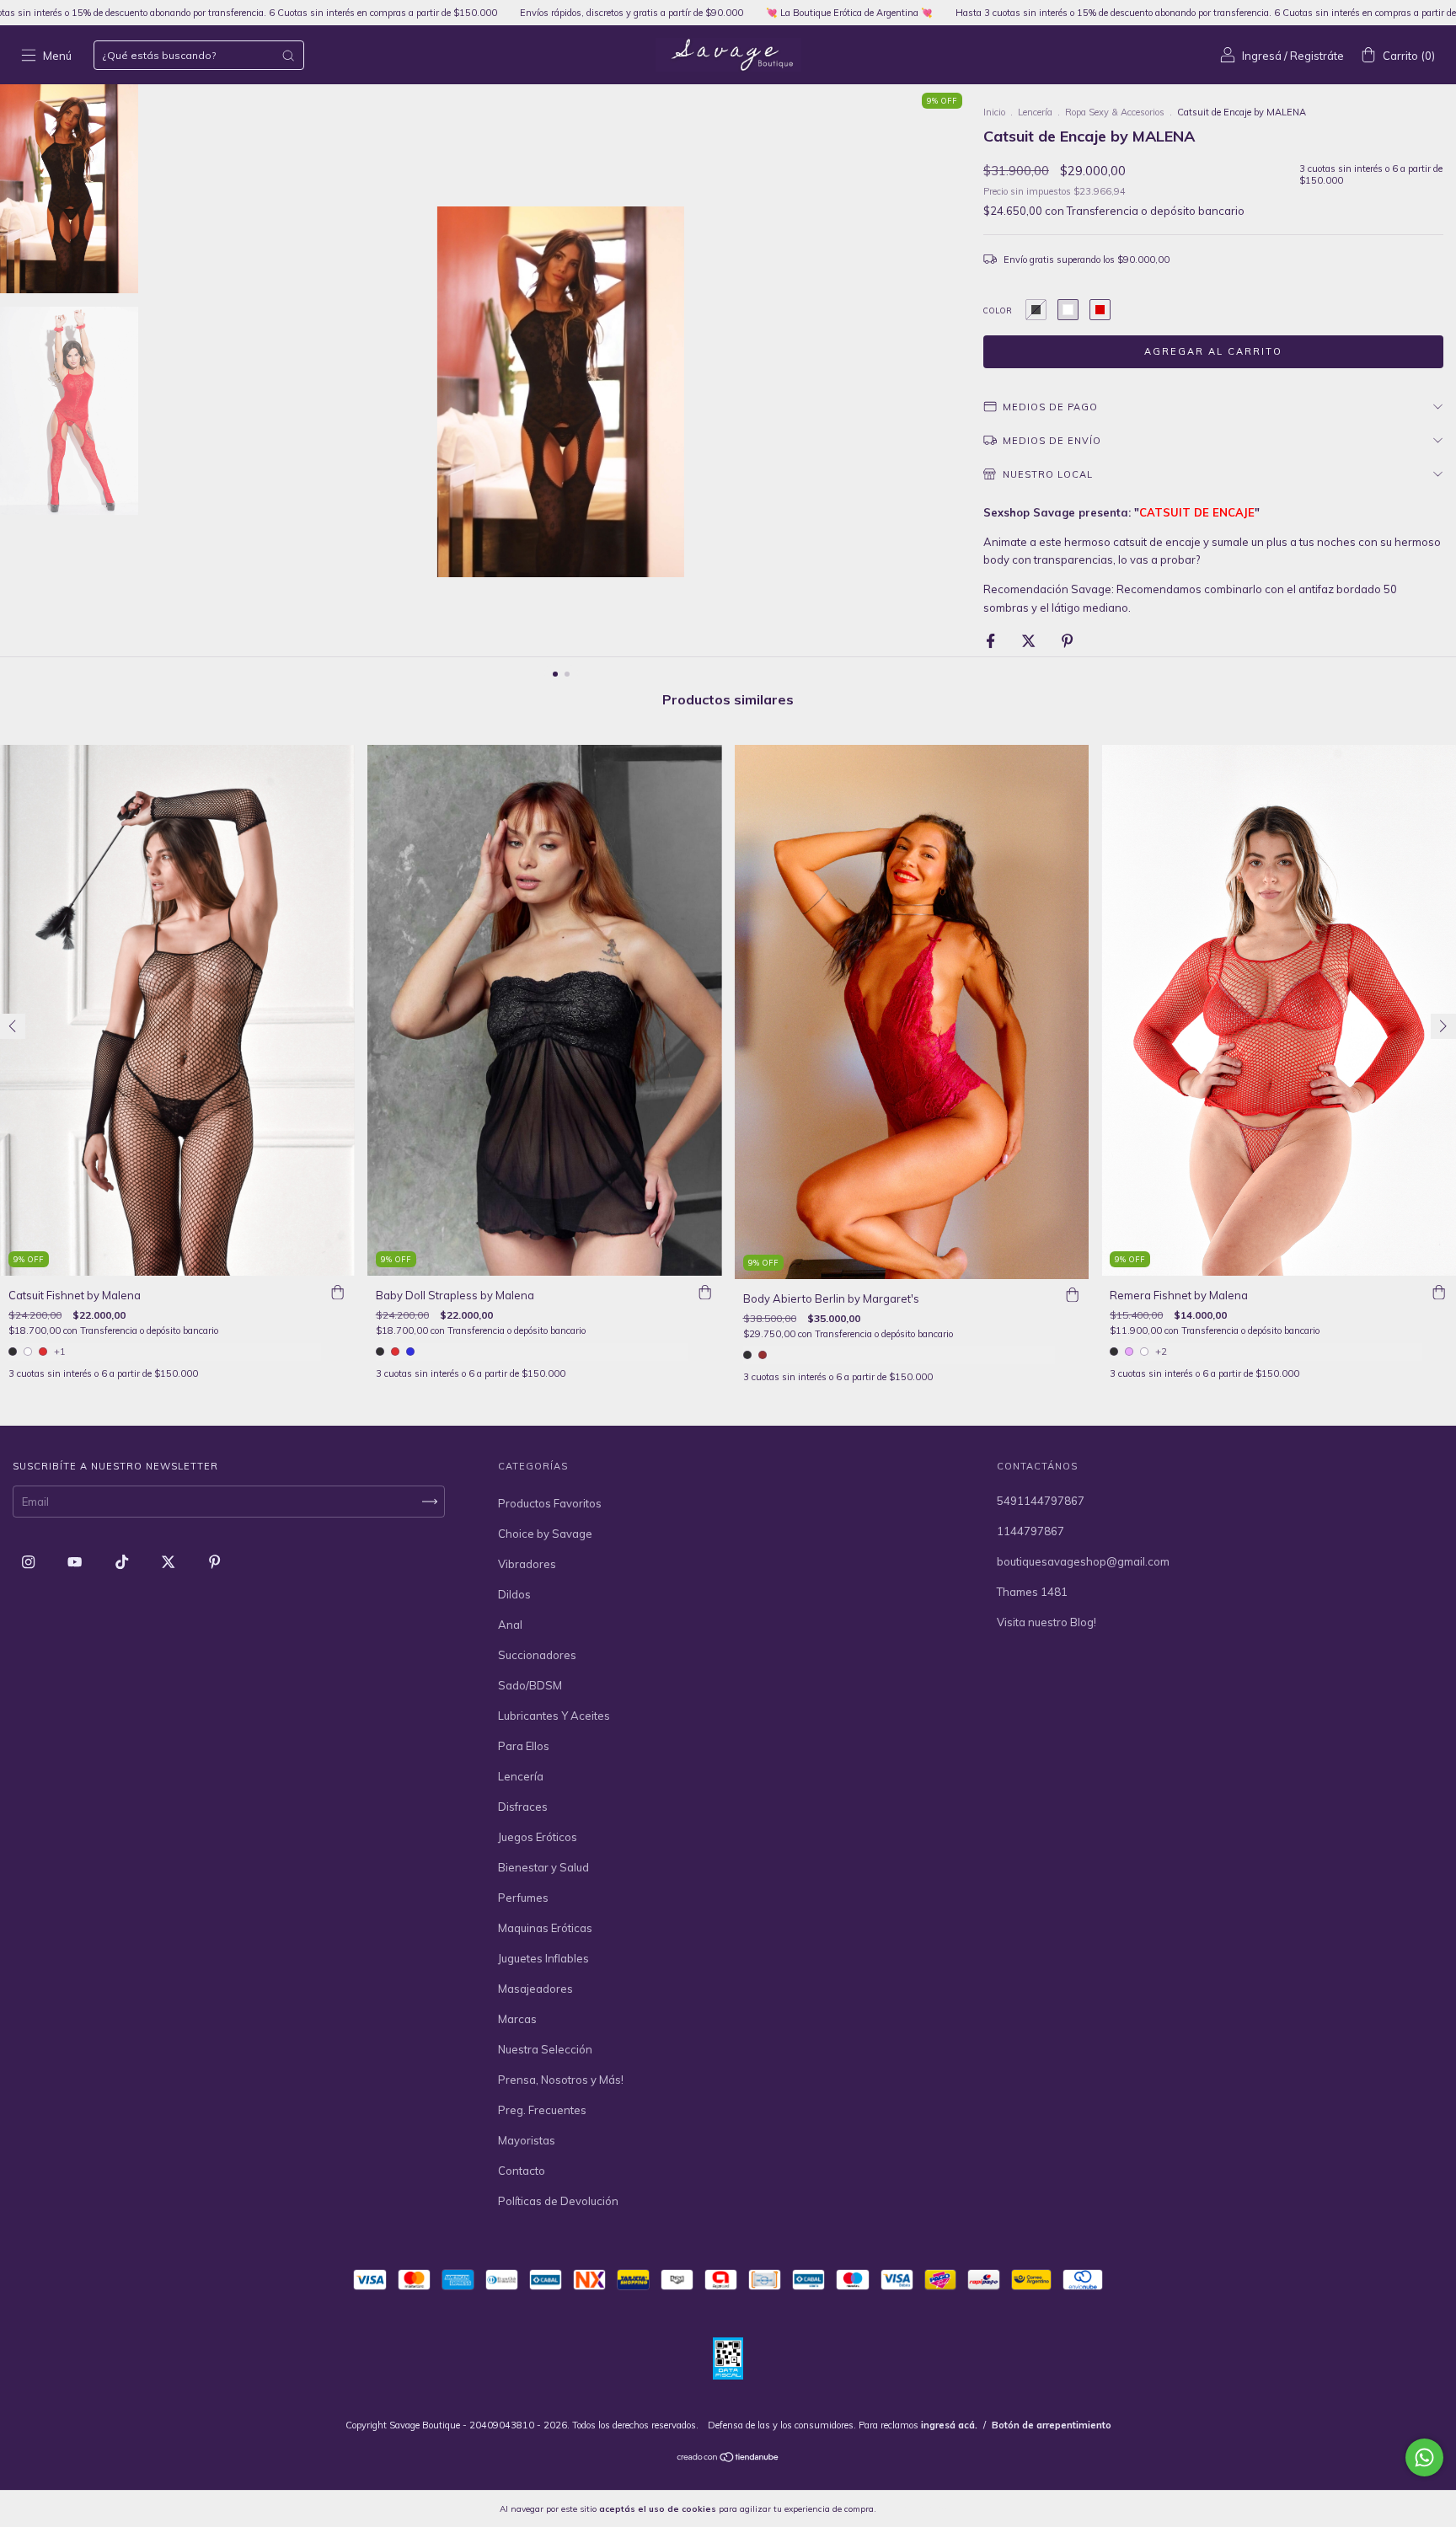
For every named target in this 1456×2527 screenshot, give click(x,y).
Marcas (517, 2019)
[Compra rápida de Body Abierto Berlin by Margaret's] (1072, 1296)
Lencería (1035, 112)
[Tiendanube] (728, 2458)
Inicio (994, 112)
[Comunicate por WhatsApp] (1424, 2457)
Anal (510, 1625)
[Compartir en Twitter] (1030, 641)
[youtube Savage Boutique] (76, 1561)
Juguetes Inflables (543, 1958)
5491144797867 (1041, 1501)
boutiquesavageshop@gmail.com (1083, 1561)
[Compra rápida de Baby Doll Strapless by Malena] (705, 1293)
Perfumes (523, 1898)
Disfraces (523, 1807)
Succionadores (537, 1655)
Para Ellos (524, 1746)
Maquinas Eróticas (545, 1928)
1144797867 (1030, 1531)
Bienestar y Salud (543, 1867)
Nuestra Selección (545, 2049)
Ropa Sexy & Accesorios (1115, 112)
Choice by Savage (545, 1534)
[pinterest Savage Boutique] (214, 1561)
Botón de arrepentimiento (1052, 2425)
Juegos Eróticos (538, 1837)
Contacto (522, 2171)
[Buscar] (288, 56)
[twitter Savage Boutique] (169, 1561)
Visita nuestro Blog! (1046, 1622)
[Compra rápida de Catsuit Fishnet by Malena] (338, 1293)
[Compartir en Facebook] (992, 641)
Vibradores (527, 1564)
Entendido (923, 2508)
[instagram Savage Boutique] (29, 1561)
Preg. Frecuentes (542, 2110)
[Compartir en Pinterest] (1067, 641)
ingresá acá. (949, 2425)
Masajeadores (535, 1989)
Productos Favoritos (550, 1503)
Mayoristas (527, 2140)
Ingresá (1262, 56)
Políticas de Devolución (558, 2201)
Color (998, 311)
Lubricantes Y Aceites (554, 1716)
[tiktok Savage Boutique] (123, 1561)
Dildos (514, 1594)
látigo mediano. (1091, 608)
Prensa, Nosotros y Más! (561, 2080)
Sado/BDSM (530, 1685)
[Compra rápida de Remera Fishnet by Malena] (1439, 1293)
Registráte (1317, 56)
